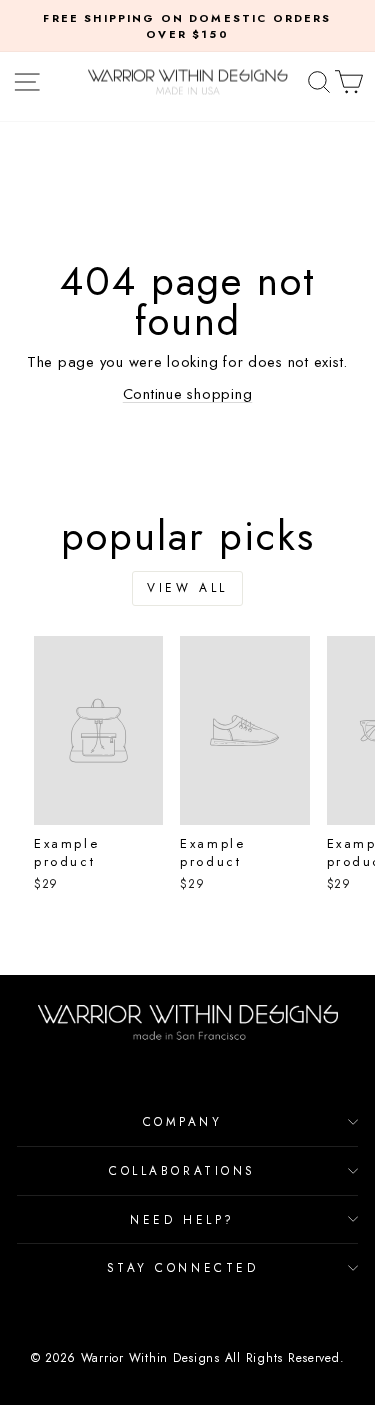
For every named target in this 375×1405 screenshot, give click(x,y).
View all (187, 588)
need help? (182, 1219)
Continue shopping (188, 394)
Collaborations (182, 1170)
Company (183, 1121)
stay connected (182, 1267)
